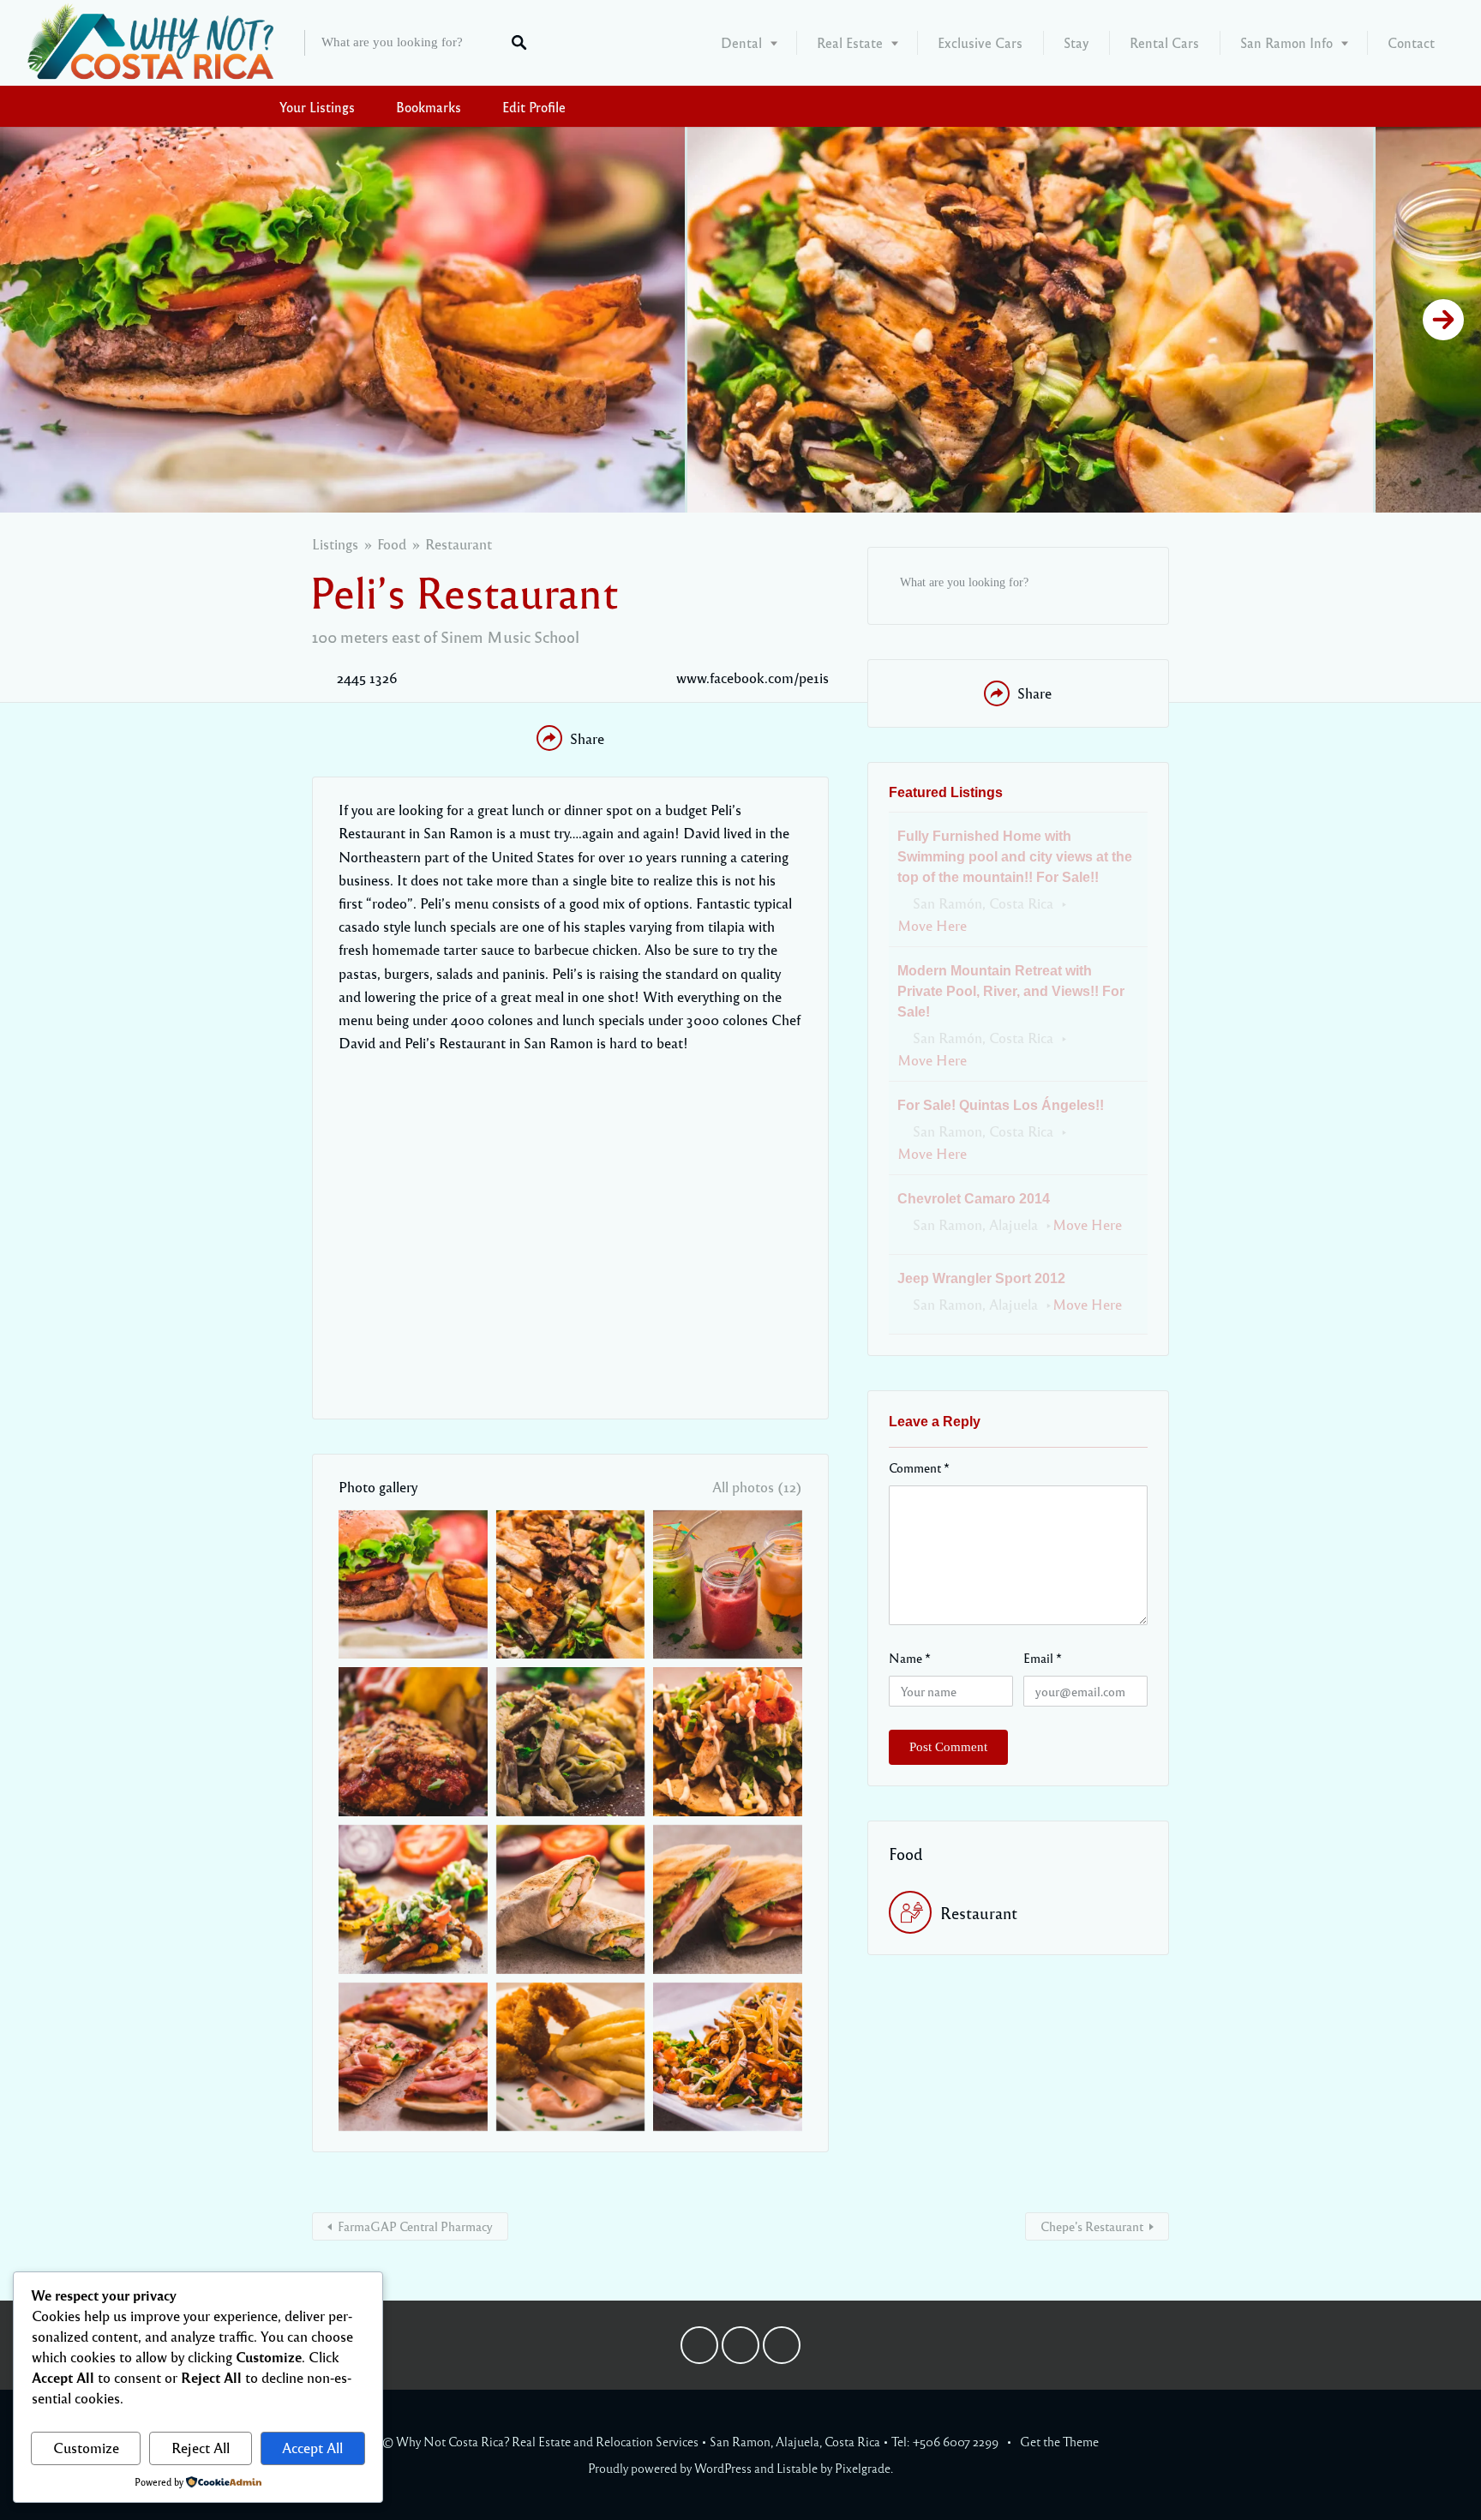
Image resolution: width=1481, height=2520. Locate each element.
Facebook (699, 2349)
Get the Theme (1059, 2441)
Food (392, 544)
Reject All (201, 2448)
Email (1043, 1658)
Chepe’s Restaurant (1092, 2226)
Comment (919, 1467)
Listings (335, 544)
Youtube (782, 2349)
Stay (1076, 42)
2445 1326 (367, 678)
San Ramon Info (1286, 42)
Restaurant (459, 544)
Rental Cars (1164, 42)
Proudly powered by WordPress (670, 2468)
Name (910, 1658)
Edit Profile (534, 107)
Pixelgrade (863, 2468)
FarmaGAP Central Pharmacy (415, 2226)
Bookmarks (429, 107)
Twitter (740, 2349)
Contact (1411, 42)
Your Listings (317, 107)
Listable (797, 2468)
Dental (741, 42)
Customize (86, 2448)
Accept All (312, 2448)
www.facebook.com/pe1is (752, 678)
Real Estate (850, 42)
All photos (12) (757, 1487)
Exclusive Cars (980, 42)
